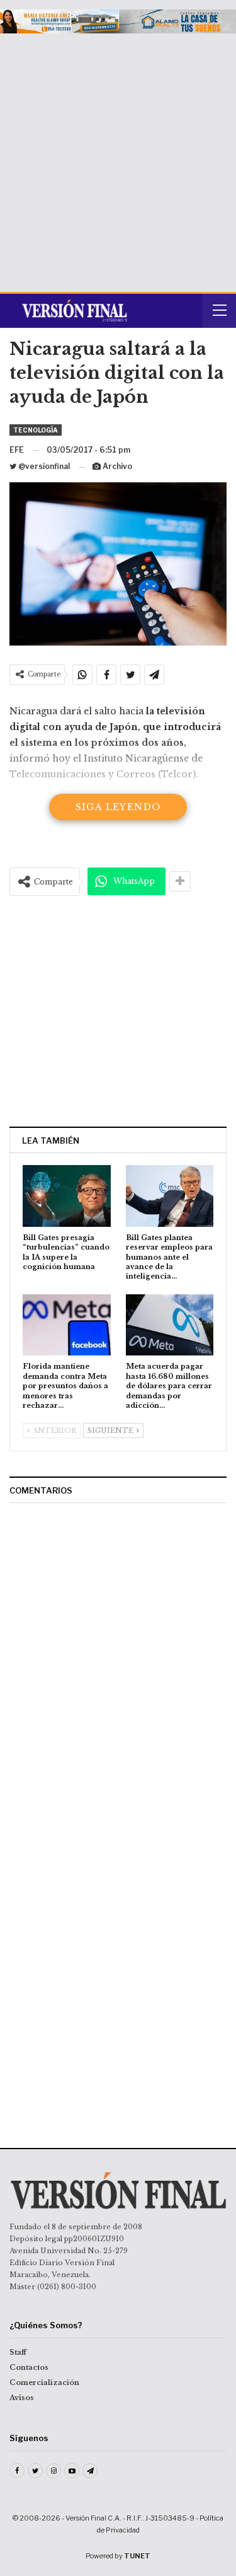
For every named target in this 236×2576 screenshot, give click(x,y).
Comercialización (44, 2382)
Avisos (22, 2398)
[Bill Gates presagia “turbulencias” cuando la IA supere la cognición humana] (67, 1196)
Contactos (29, 2367)
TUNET (137, 2556)
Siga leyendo (118, 807)
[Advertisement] (118, 158)
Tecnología (36, 430)
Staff (18, 2352)
